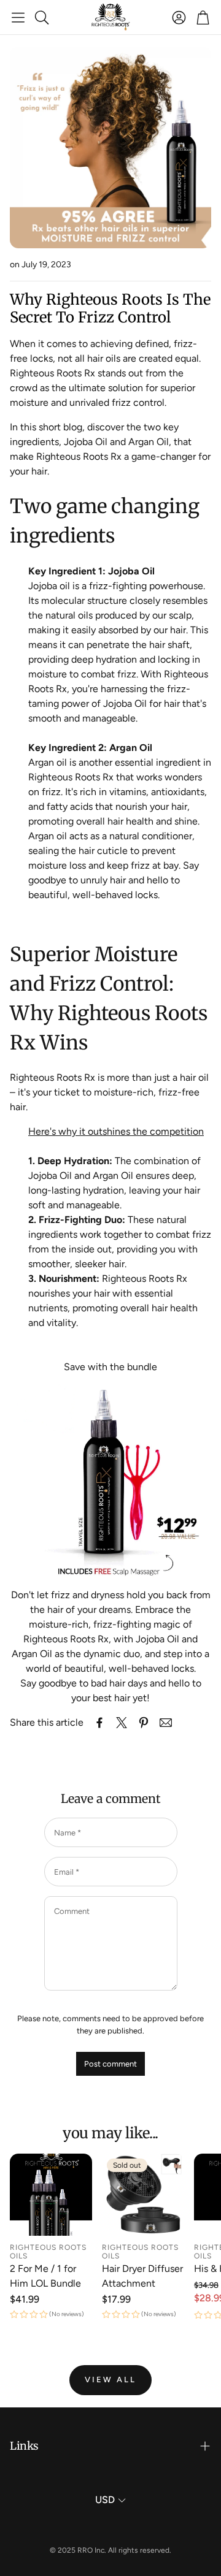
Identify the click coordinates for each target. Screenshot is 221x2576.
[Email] (166, 1723)
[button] (18, 17)
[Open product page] (51, 2195)
